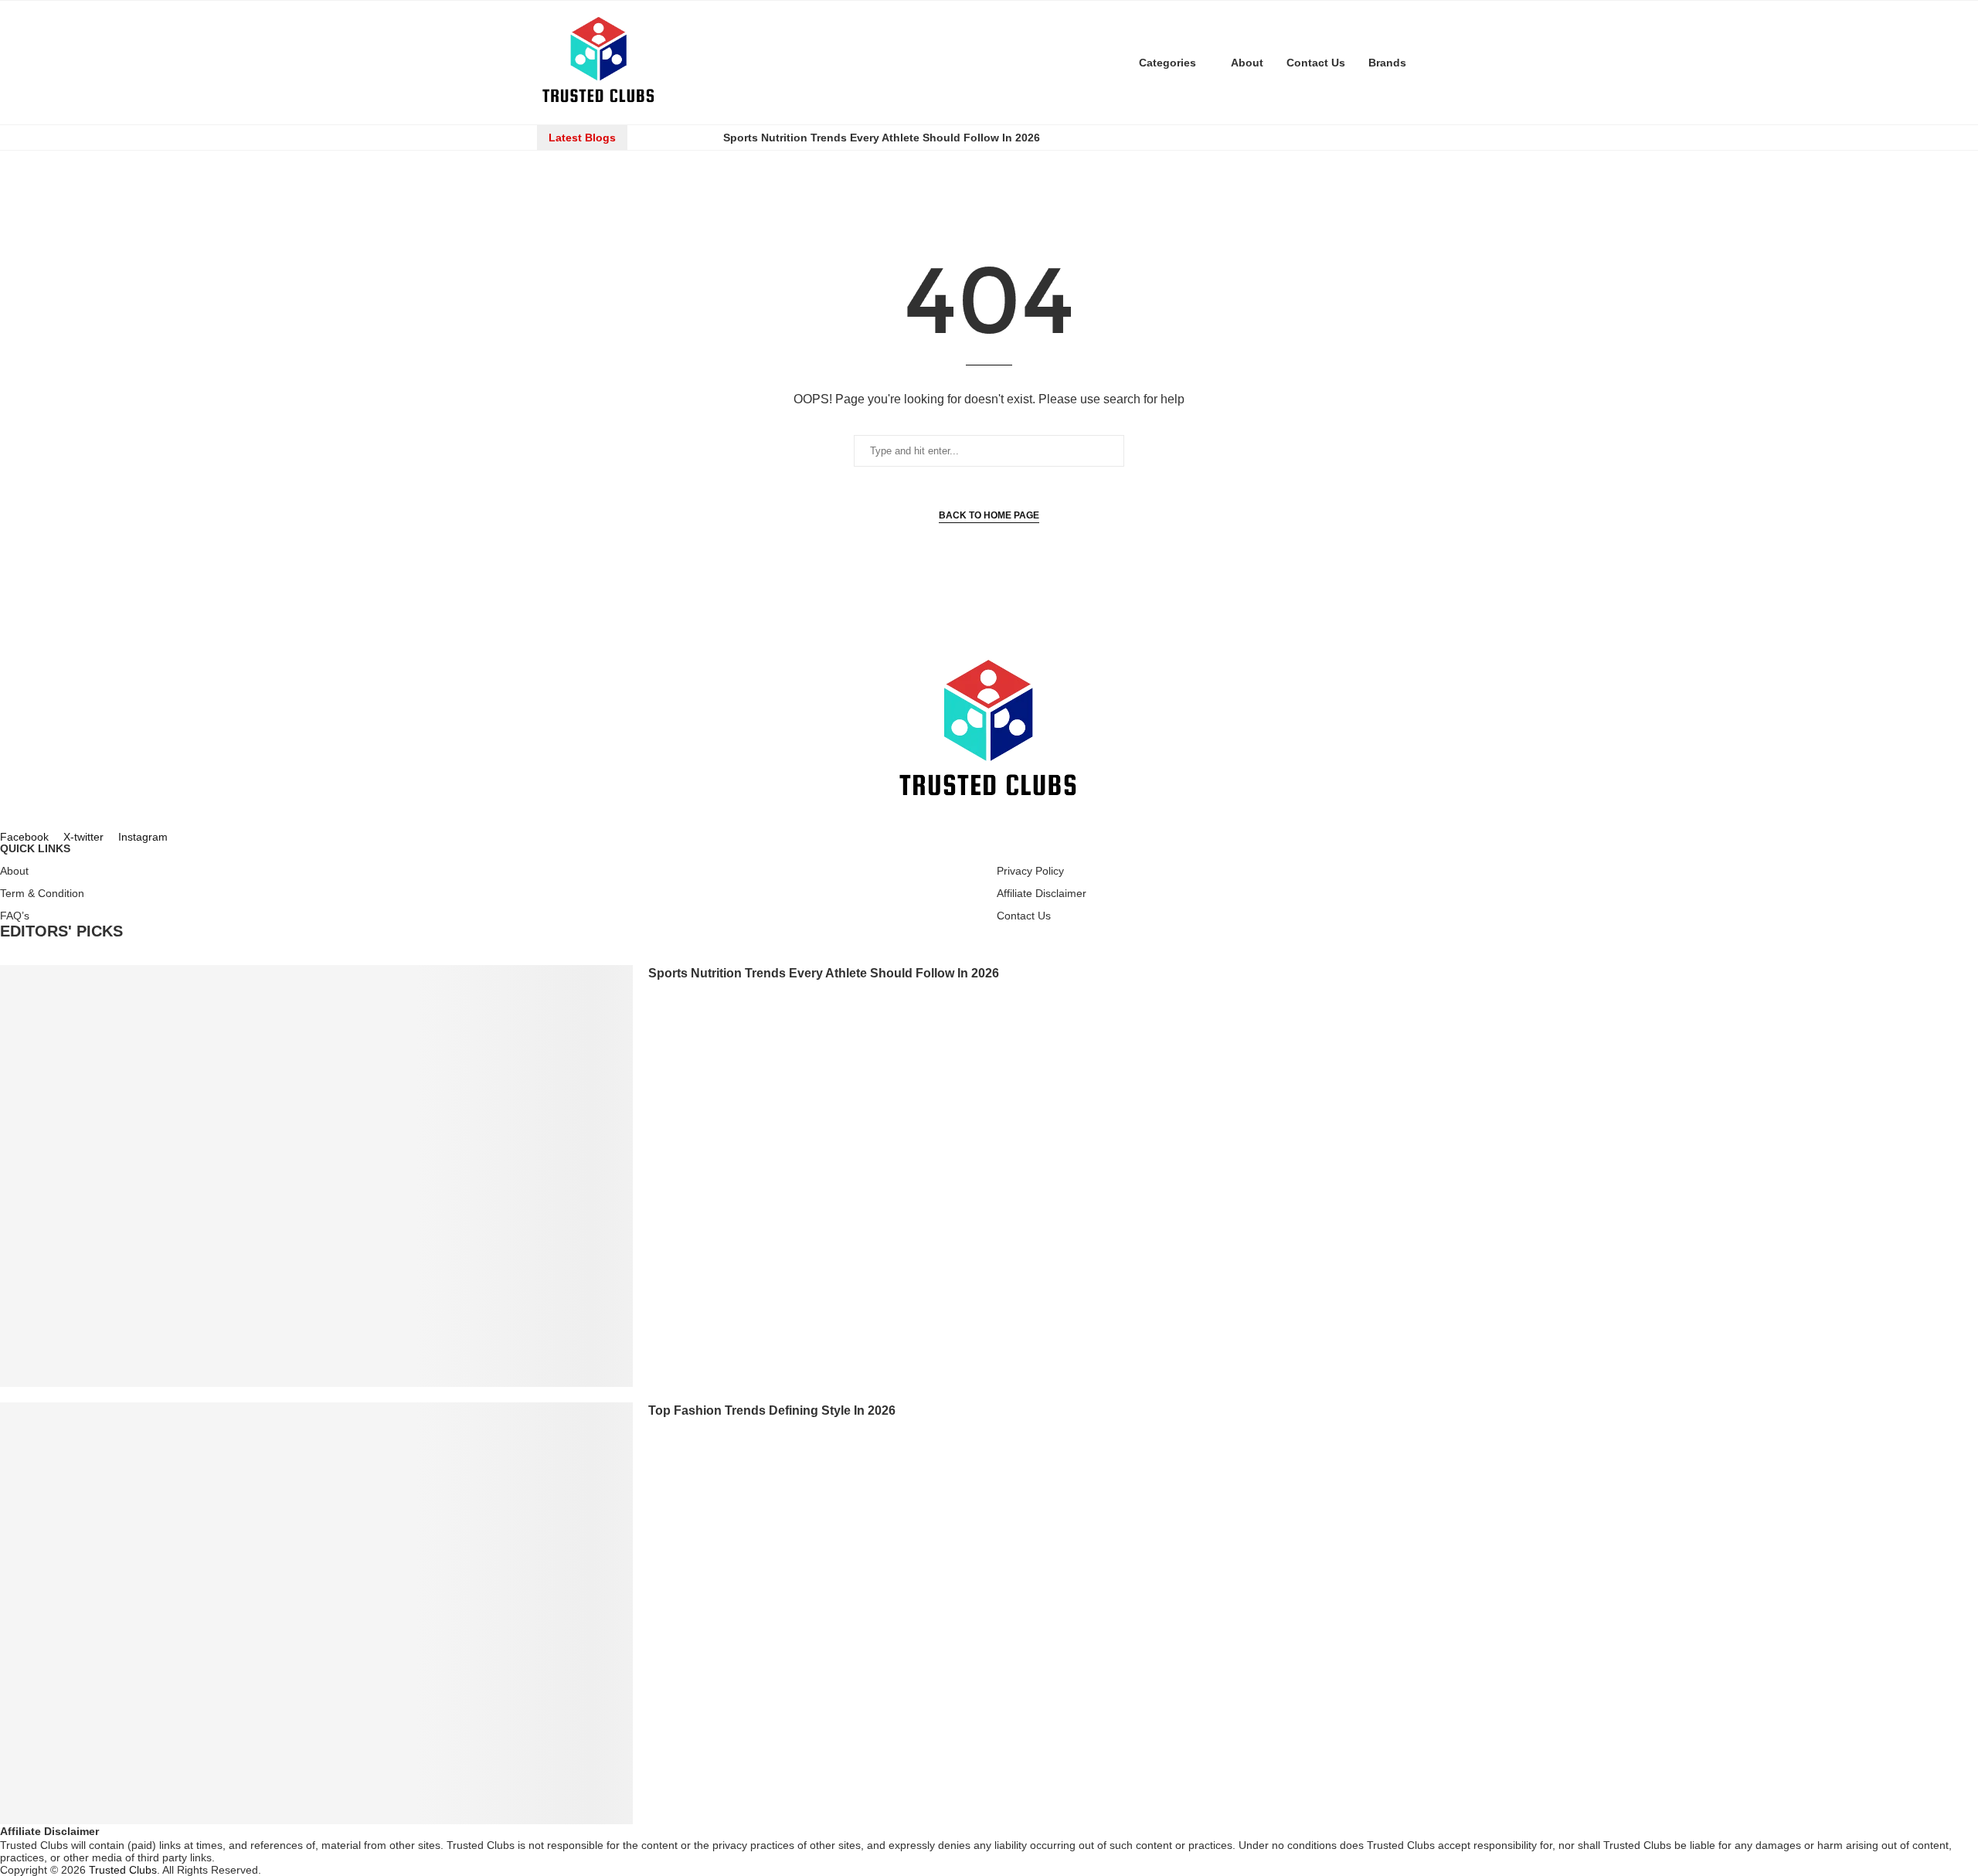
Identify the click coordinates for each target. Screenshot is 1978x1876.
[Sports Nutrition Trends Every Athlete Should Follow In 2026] (316, 1176)
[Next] (697, 138)
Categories (1167, 63)
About (1247, 63)
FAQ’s (15, 916)
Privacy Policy (1030, 871)
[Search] (1433, 63)
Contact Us (1316, 63)
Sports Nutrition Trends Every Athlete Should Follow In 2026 (882, 138)
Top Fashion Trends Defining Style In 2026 (772, 1410)
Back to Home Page (989, 515)
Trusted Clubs (123, 1870)
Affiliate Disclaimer (1042, 893)
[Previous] (654, 138)
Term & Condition (42, 893)
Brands (1387, 63)
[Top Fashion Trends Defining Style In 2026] (316, 1613)
